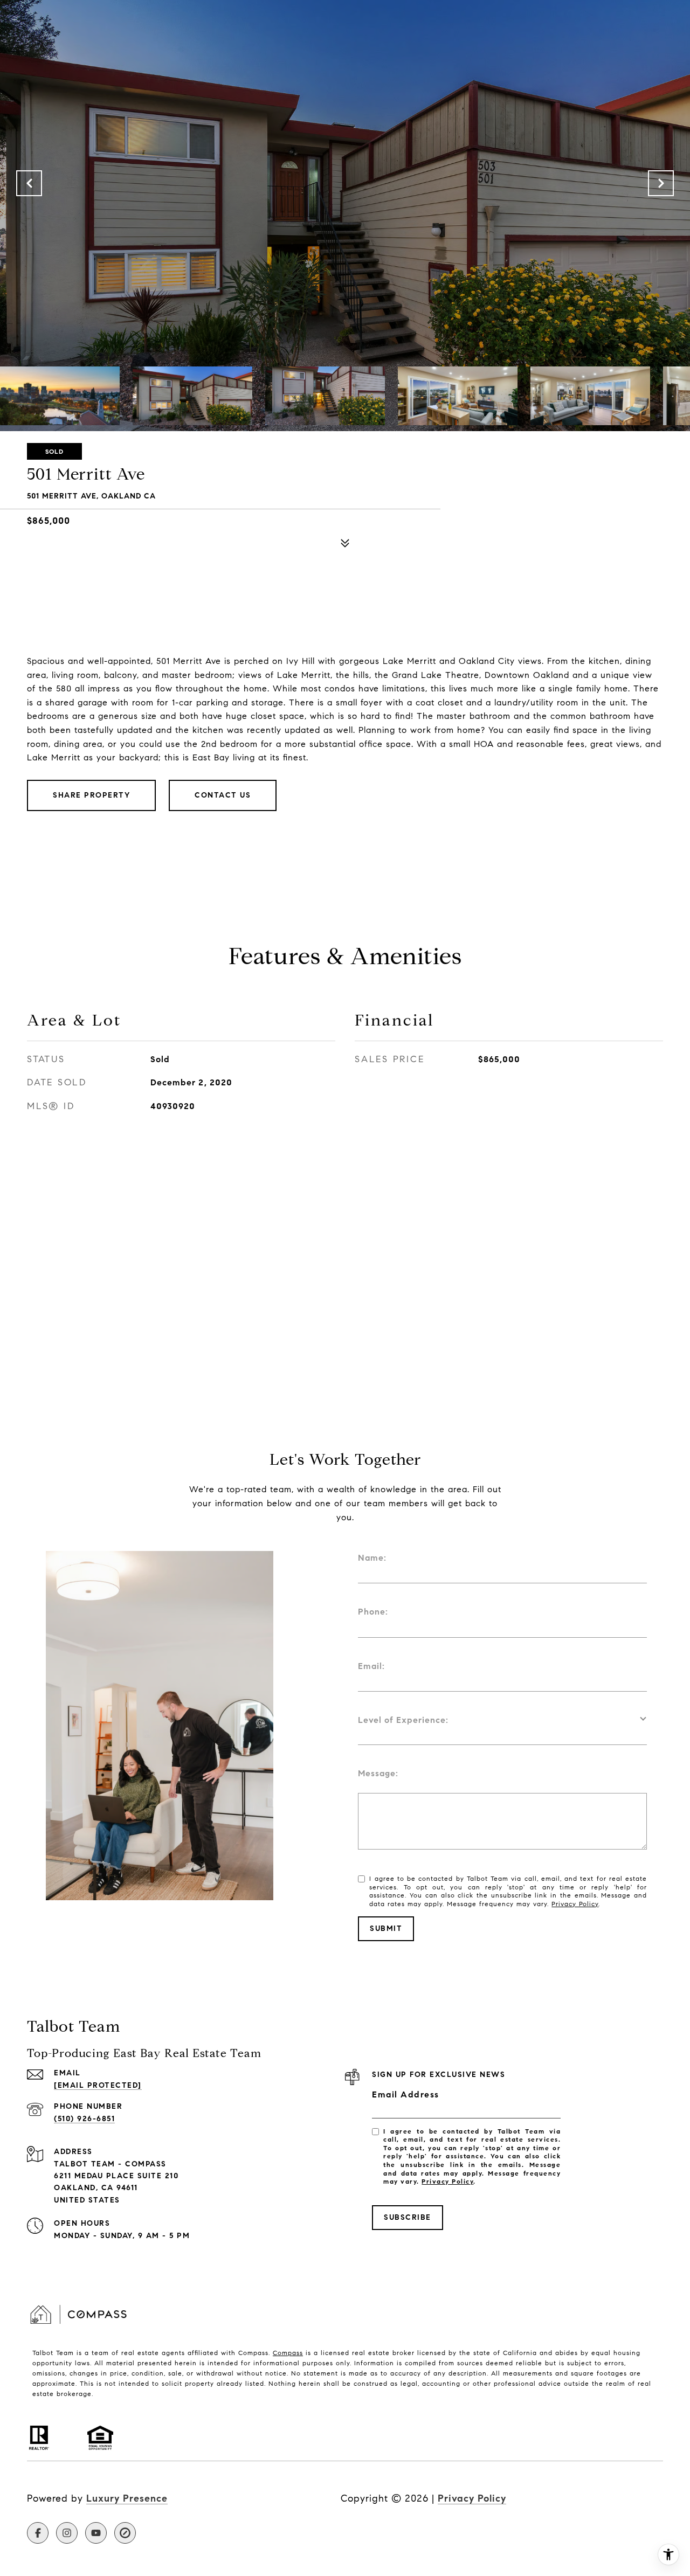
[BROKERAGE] (125, 2533)
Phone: (373, 1612)
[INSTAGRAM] (67, 2533)
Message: (378, 1773)
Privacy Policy (575, 1904)
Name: (372, 1558)
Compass (288, 2353)
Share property (91, 795)
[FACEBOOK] (38, 2533)
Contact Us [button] (223, 795)
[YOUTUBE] (96, 2533)
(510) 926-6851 (84, 2119)
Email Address (406, 2094)
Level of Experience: (403, 1720)
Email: (371, 1666)
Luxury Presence (127, 2498)
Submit (386, 1928)
